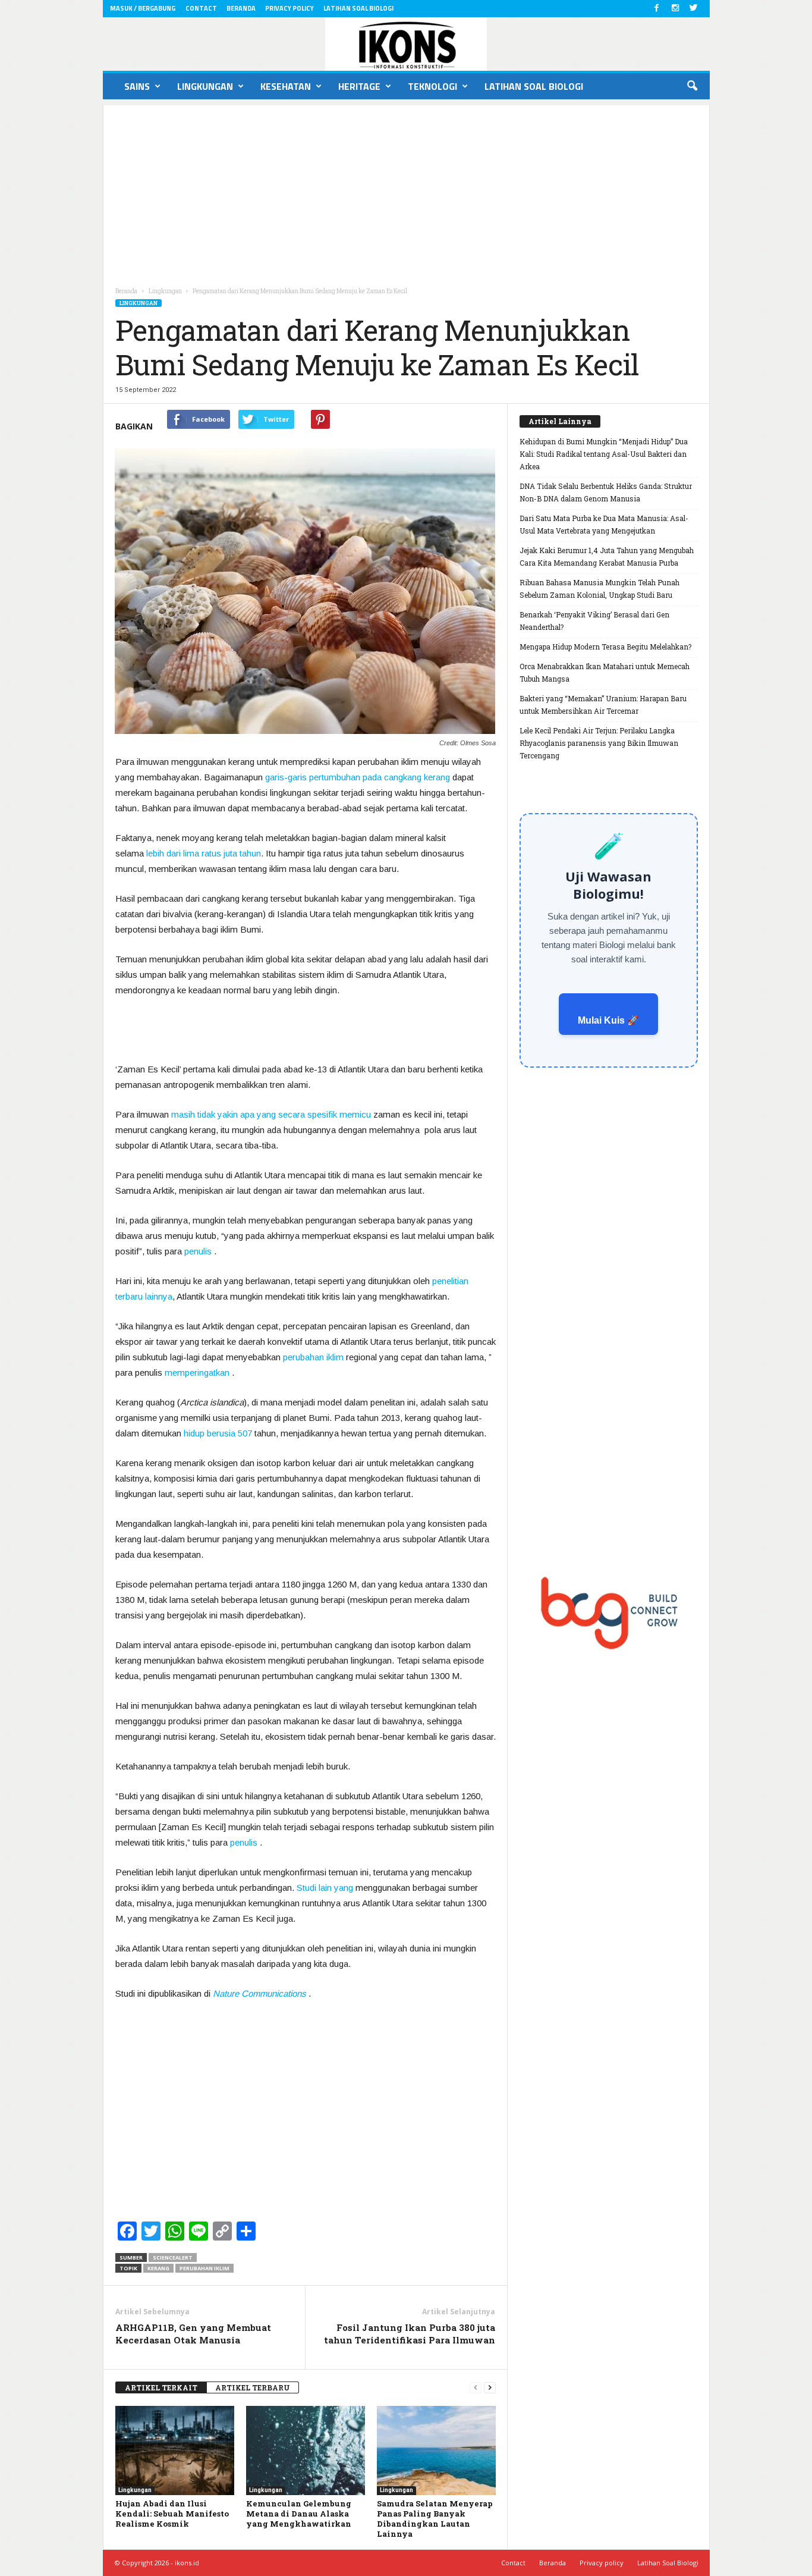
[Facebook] (657, 9)
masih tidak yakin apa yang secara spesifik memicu (271, 1114)
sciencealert (173, 2257)
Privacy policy (289, 8)
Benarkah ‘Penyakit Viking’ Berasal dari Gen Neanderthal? (594, 621)
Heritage (359, 86)
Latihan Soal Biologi (358, 8)
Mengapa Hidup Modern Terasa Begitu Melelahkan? (605, 647)
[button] (692, 86)
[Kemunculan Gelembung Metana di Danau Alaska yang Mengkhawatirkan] (306, 2451)
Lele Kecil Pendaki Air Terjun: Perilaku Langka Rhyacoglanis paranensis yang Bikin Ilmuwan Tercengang (599, 743)
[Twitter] (694, 9)
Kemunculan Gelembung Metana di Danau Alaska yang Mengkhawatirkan (299, 2514)
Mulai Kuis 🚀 (608, 1020)
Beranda (241, 8)
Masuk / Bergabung (143, 8)
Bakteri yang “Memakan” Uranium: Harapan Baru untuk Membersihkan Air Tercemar (603, 705)
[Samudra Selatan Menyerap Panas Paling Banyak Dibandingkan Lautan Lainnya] (436, 2451)
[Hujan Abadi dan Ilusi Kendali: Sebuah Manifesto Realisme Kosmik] (175, 2451)
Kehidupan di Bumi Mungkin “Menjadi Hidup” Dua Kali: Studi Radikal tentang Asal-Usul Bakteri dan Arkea (604, 454)
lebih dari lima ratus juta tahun (204, 853)
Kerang (158, 2268)
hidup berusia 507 (218, 1433)
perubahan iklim (313, 1357)
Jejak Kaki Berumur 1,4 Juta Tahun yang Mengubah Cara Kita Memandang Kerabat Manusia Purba (607, 556)
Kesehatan (286, 86)
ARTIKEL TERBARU (253, 2387)
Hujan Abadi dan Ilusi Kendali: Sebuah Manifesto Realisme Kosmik (172, 2514)
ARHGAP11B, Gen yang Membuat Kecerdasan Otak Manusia (193, 2334)
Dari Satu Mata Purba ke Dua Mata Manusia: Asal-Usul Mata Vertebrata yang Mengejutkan (604, 524)
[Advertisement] (406, 189)
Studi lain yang (325, 1888)
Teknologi (432, 86)
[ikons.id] (406, 44)
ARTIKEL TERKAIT (161, 2387)
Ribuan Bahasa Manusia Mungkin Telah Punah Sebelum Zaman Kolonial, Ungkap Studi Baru (599, 589)
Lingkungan (205, 86)
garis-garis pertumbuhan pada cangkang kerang (359, 777)
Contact (201, 8)
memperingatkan (197, 1372)
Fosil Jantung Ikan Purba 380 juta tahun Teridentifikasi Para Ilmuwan (410, 2334)
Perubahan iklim (204, 2268)
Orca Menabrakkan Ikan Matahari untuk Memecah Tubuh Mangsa (605, 672)
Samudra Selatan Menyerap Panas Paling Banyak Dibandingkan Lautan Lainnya (435, 2519)
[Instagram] (675, 9)
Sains (137, 86)
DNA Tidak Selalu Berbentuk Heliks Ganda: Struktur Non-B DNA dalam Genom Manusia (606, 492)
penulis (198, 1251)
